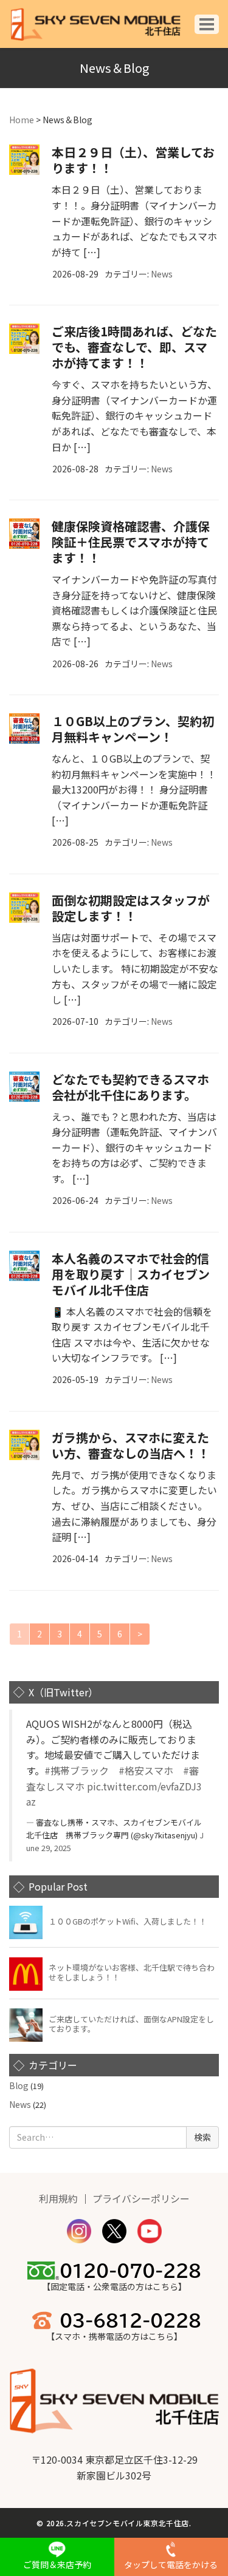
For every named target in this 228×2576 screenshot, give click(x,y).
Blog (19, 2085)
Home (22, 120)
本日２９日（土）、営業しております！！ (133, 160)
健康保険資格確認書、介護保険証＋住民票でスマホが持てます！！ (131, 542)
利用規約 (58, 2198)
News (162, 274)
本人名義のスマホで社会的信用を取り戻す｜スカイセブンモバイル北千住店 (131, 1274)
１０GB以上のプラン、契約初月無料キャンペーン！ (133, 729)
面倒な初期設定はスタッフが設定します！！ (131, 908)
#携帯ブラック (77, 1770)
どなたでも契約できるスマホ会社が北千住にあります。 (130, 1087)
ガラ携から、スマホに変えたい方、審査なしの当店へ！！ (131, 1445)
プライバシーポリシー (141, 2198)
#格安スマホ (146, 1770)
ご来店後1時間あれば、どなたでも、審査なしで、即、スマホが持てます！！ (134, 347)
